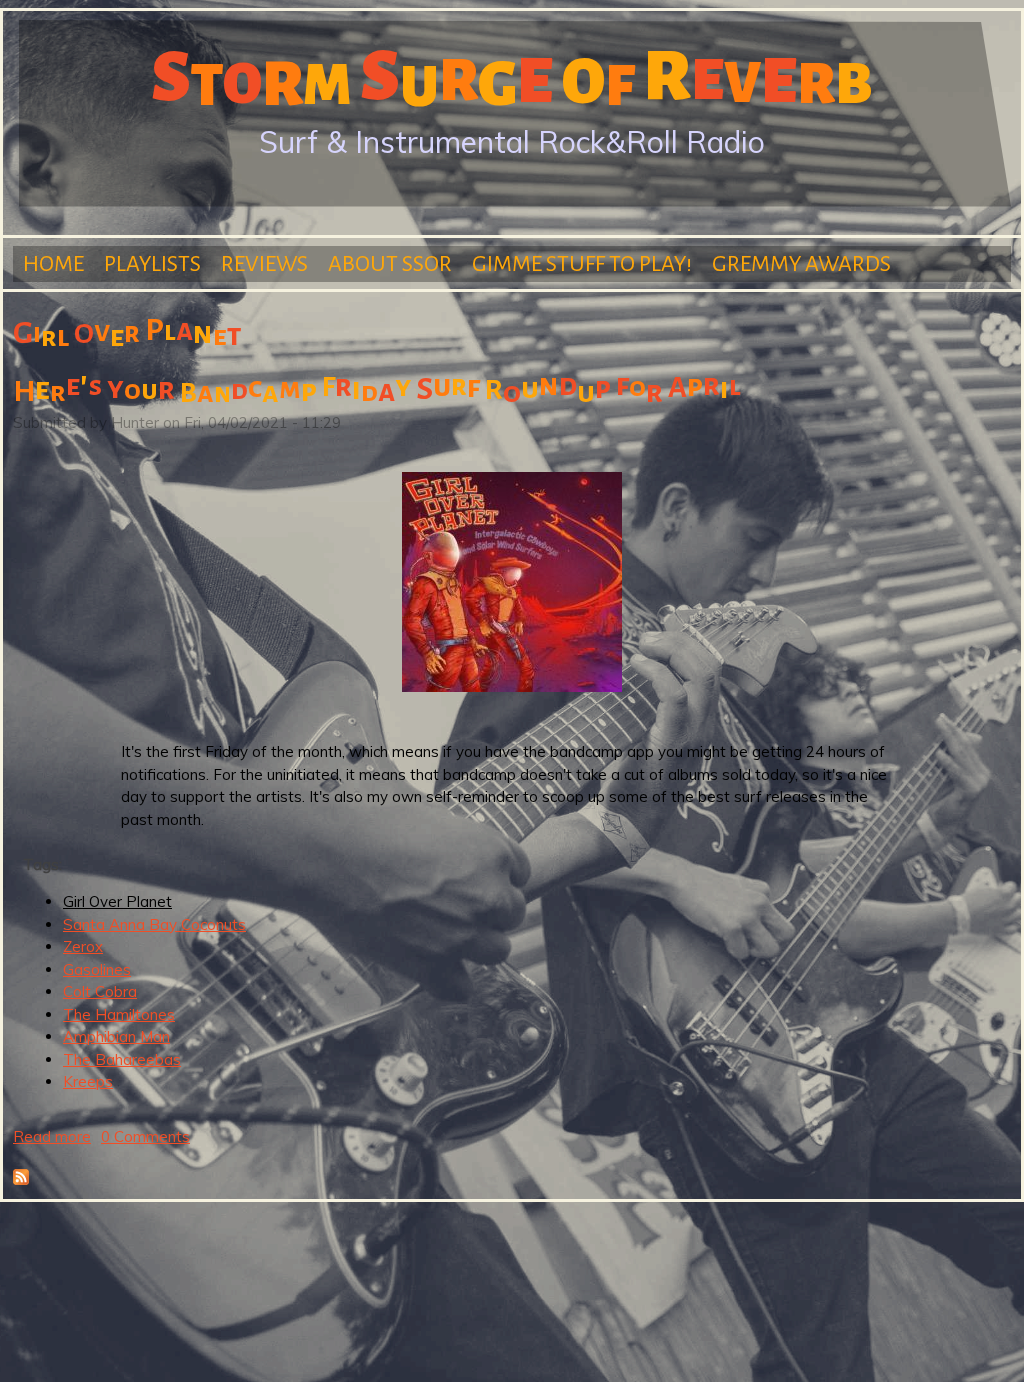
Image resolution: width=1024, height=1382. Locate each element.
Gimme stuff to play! (582, 264)
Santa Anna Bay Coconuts (154, 924)
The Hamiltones (119, 1014)
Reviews (264, 264)
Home (53, 264)
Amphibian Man (116, 1036)
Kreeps (88, 1081)
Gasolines (97, 969)
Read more (52, 1136)
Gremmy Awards (801, 264)
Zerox (83, 946)
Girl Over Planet (117, 901)
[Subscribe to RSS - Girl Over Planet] (21, 1179)
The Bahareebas (122, 1059)
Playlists (152, 264)
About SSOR (390, 264)
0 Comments (145, 1136)
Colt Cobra (100, 991)
